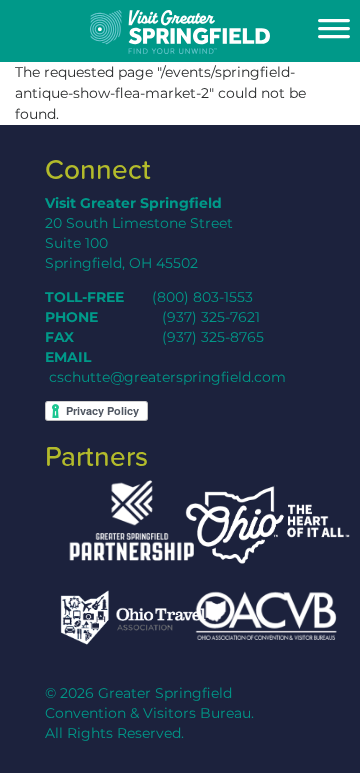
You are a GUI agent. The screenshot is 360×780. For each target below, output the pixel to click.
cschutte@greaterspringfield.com (167, 377)
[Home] (180, 32)
